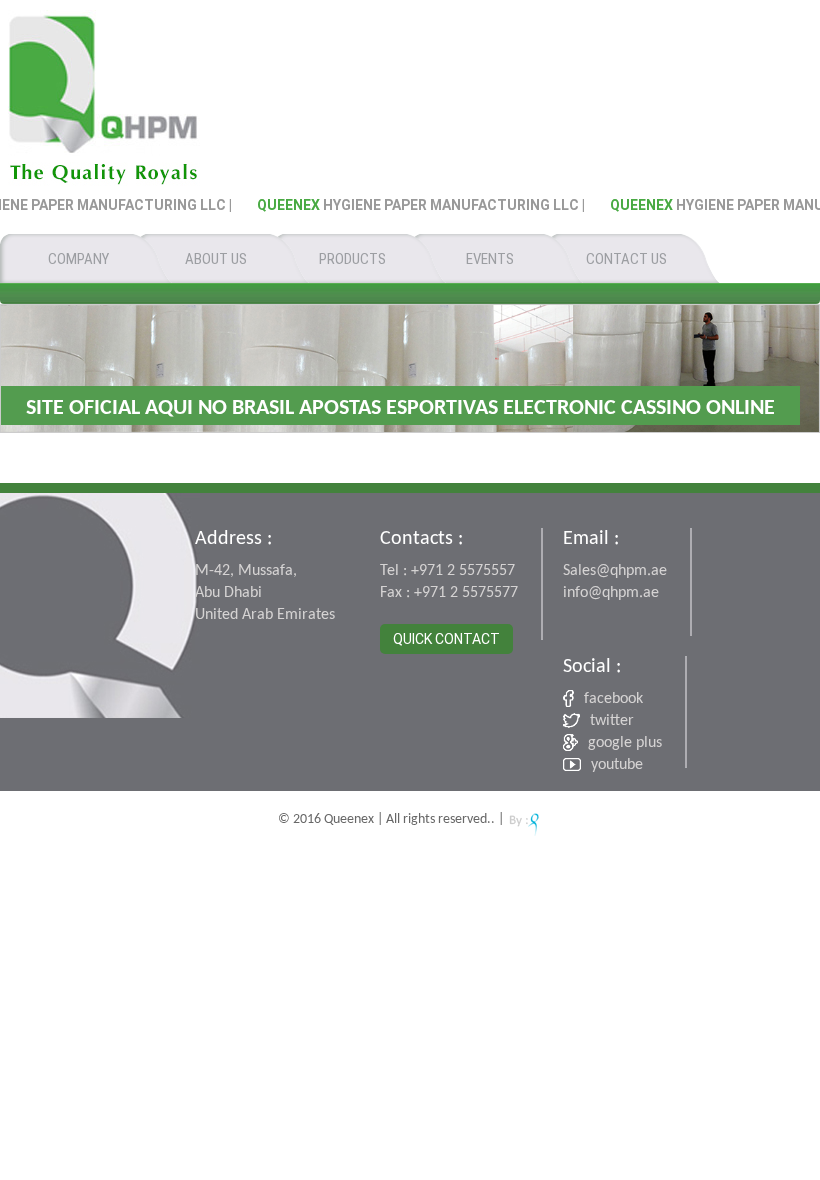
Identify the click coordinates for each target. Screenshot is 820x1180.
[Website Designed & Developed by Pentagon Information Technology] (524, 818)
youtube (617, 765)
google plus (625, 743)
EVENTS (490, 259)
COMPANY (78, 259)
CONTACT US (626, 259)
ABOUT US (216, 259)
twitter (612, 721)
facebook (613, 699)
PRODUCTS (352, 259)
